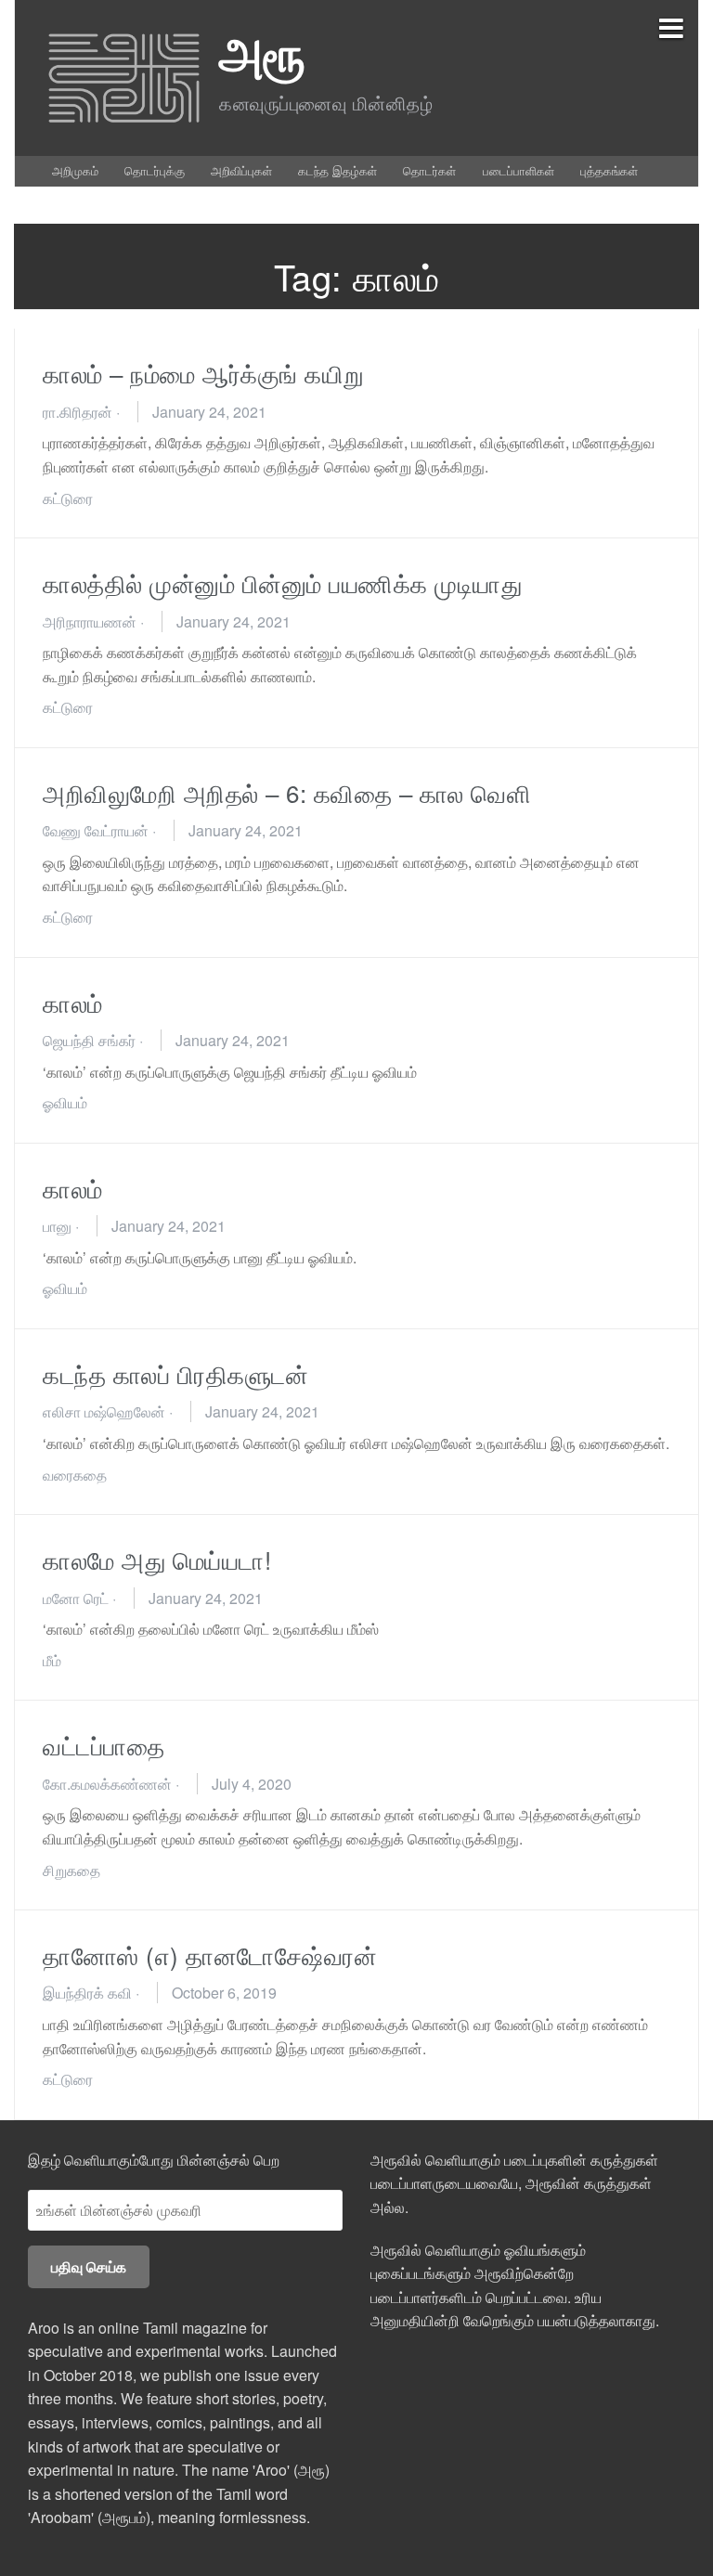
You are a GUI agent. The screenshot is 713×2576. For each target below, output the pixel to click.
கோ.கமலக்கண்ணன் (107, 1784)
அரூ (262, 52)
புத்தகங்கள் (609, 170)
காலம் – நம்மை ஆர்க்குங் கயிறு (204, 373)
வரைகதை (75, 1475)
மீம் (52, 1660)
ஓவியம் (65, 1102)
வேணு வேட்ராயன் (96, 830)
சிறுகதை (71, 1870)
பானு (57, 1226)
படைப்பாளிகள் (519, 170)
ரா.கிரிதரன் (78, 412)
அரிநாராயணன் (90, 621)
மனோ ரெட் (76, 1598)
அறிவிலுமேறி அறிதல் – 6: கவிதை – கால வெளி (287, 792)
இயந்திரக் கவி (87, 1993)
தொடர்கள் (429, 170)
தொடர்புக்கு (155, 170)
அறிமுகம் (75, 170)
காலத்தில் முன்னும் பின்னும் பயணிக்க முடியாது (289, 583)
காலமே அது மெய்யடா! (157, 1559)
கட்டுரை (68, 498)
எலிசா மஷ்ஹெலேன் (104, 1411)
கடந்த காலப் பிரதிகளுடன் (175, 1373)
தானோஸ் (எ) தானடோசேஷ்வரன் (210, 1955)
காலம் (73, 1002)
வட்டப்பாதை (104, 1745)
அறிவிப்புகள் (241, 170)
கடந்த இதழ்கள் (337, 170)
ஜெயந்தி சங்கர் (89, 1040)
